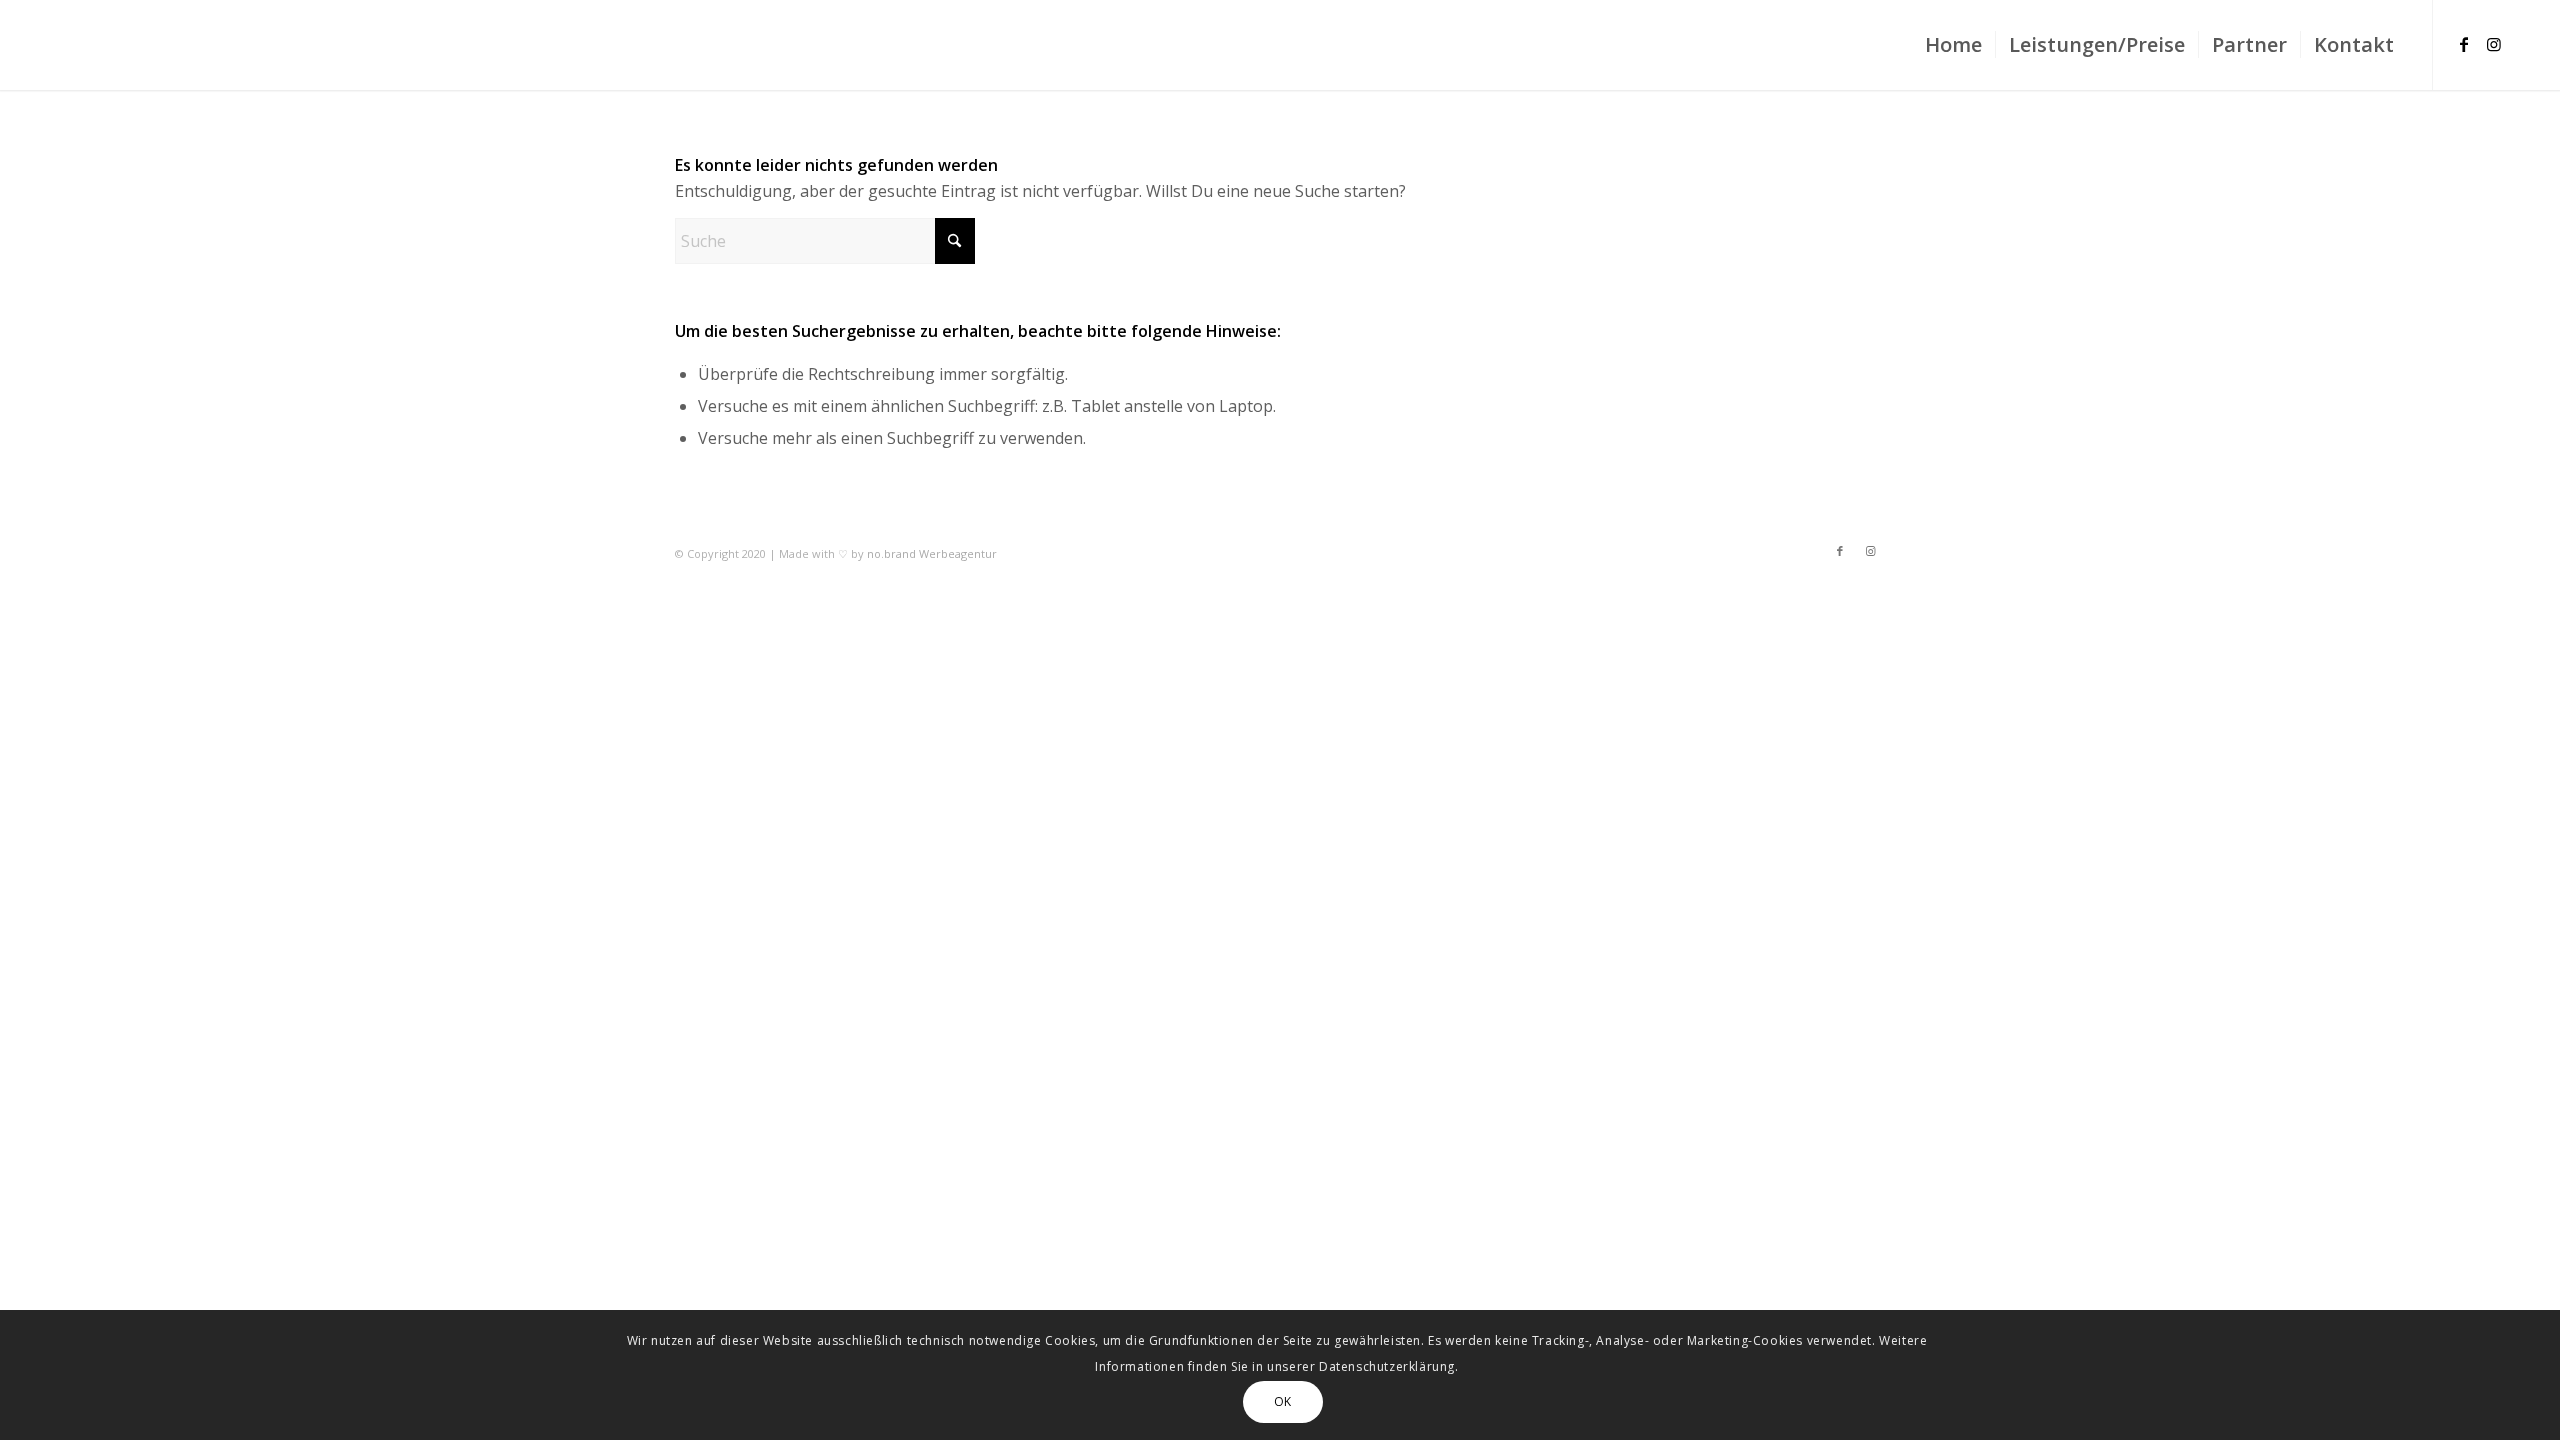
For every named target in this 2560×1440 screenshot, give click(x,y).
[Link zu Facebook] (2464, 44)
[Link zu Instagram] (2494, 44)
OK (1283, 1400)
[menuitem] (1953, 45)
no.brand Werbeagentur (932, 553)
